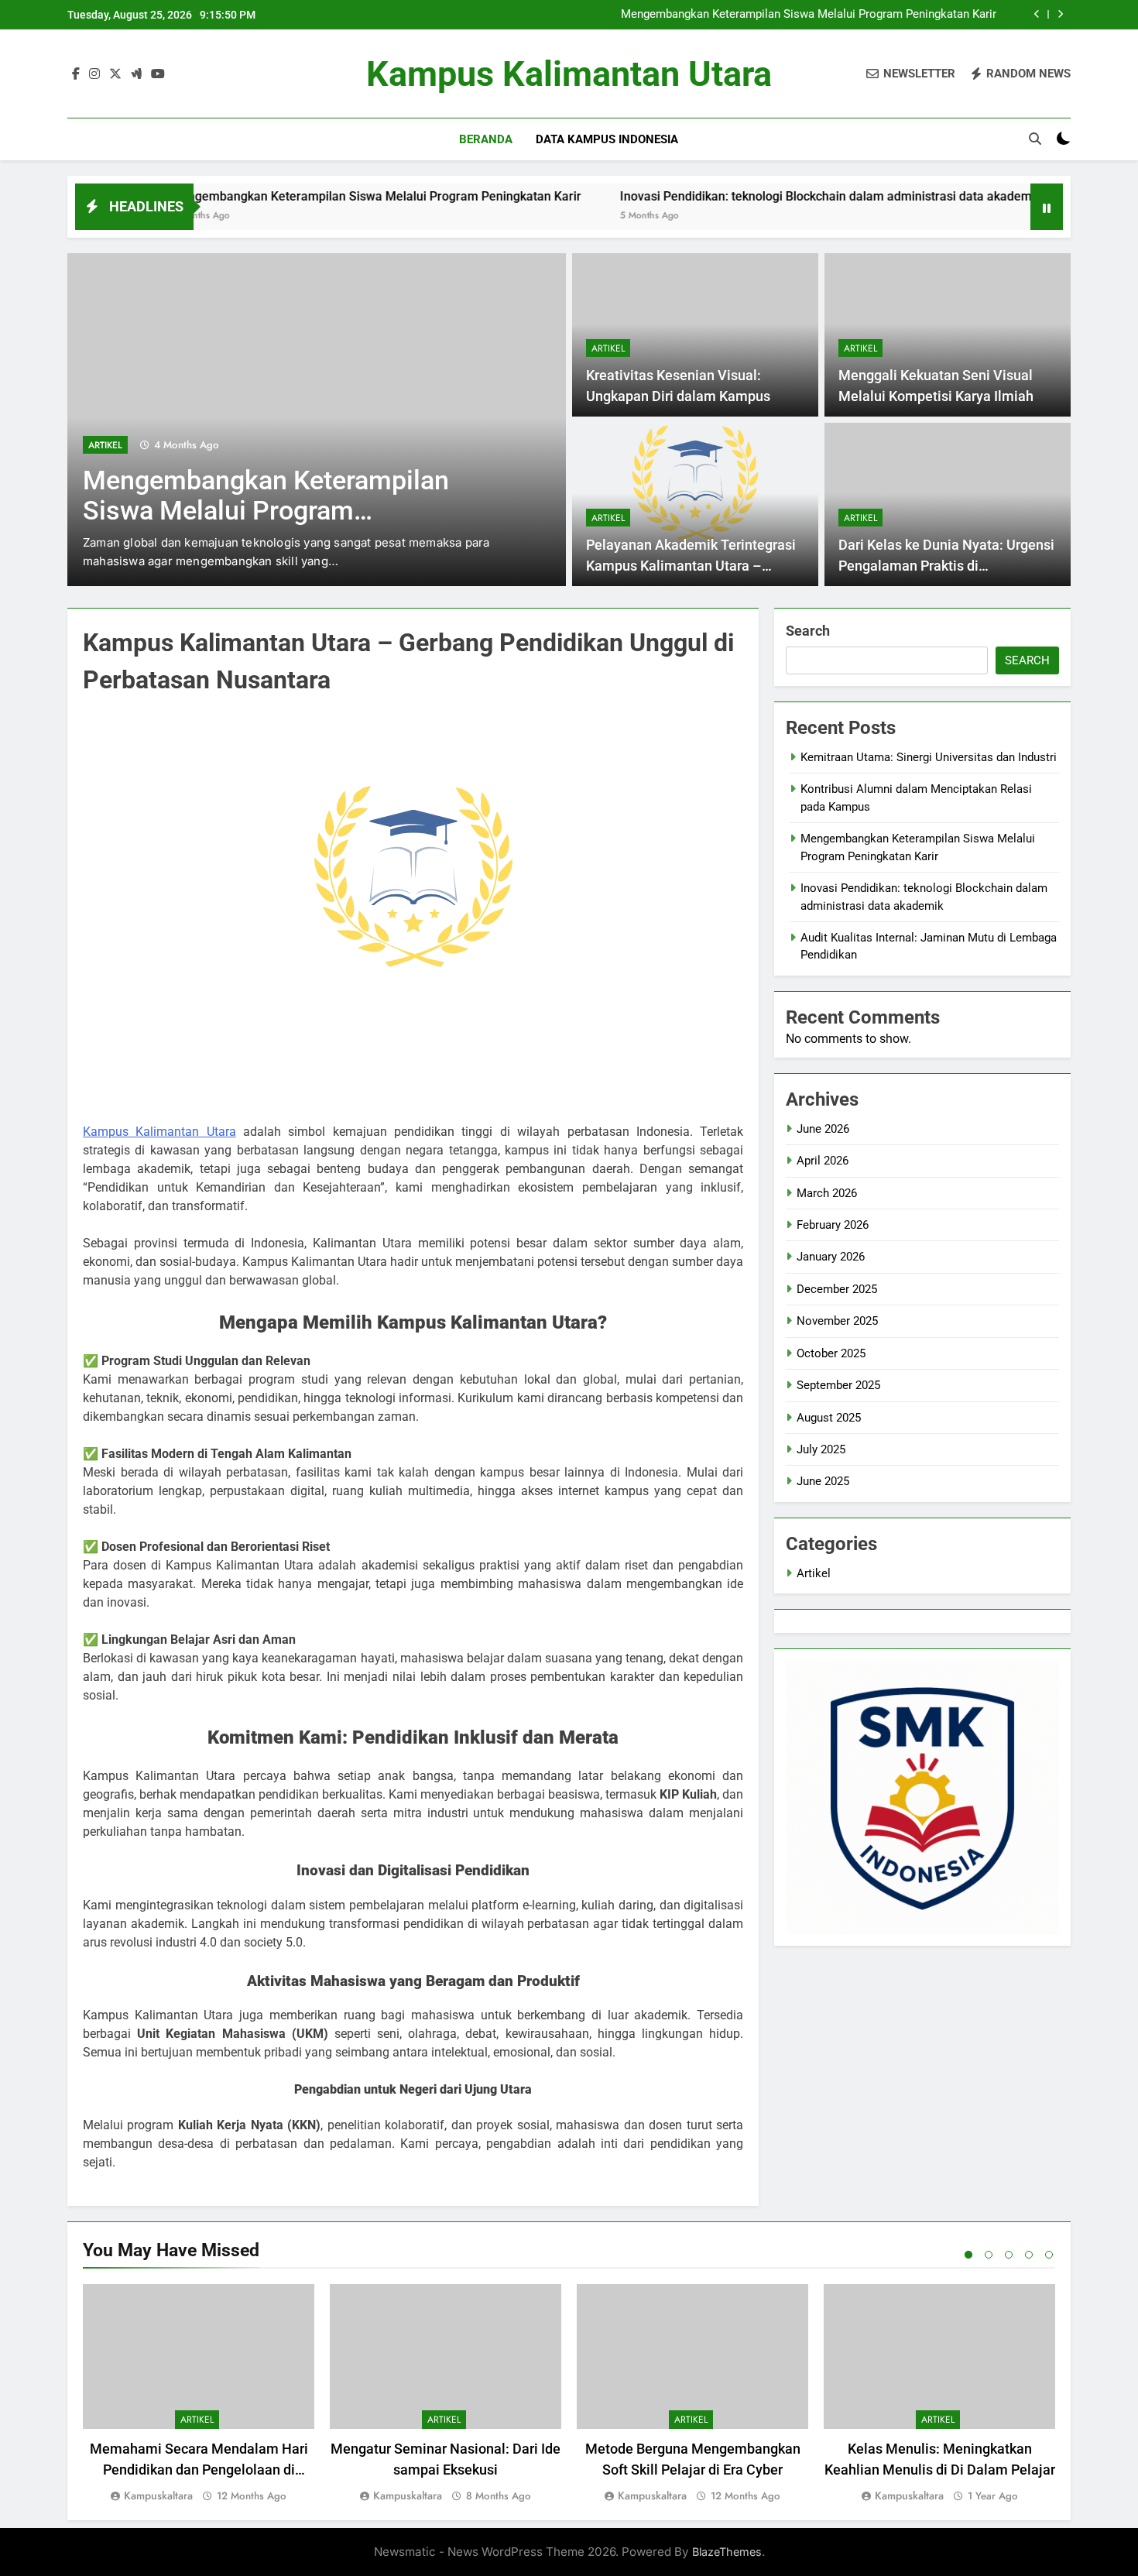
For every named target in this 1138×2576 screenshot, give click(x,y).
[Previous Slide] (1037, 14)
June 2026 (823, 1129)
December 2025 (837, 1289)
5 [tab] (1049, 2255)
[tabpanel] (199, 2394)
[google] (136, 74)
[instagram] (94, 74)
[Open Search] (1035, 139)
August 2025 (829, 1418)
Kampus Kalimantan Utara (569, 74)
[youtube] (158, 74)
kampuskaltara (158, 2495)
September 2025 (838, 1385)
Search (808, 631)
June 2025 (823, 1481)
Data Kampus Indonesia (607, 139)
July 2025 (821, 1449)
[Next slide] (1060, 14)
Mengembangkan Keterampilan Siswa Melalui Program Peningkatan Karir (809, 15)
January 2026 (831, 1257)
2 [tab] (989, 2255)
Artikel (105, 445)
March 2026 (827, 1193)
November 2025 (837, 1321)
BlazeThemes (727, 2552)
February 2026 (833, 1225)
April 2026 (823, 1161)
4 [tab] (1029, 2255)
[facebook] (76, 74)
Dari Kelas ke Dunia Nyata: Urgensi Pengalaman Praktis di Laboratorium (946, 566)
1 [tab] (968, 2255)
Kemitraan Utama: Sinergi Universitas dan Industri (929, 757)
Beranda (486, 139)
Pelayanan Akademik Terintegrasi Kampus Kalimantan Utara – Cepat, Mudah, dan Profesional (691, 566)
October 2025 (831, 1353)
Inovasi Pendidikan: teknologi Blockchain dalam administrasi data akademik (754, 196)
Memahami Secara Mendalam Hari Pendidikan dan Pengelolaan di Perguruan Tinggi (199, 2470)
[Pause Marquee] (1047, 207)
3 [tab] (1009, 2255)
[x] (115, 74)
